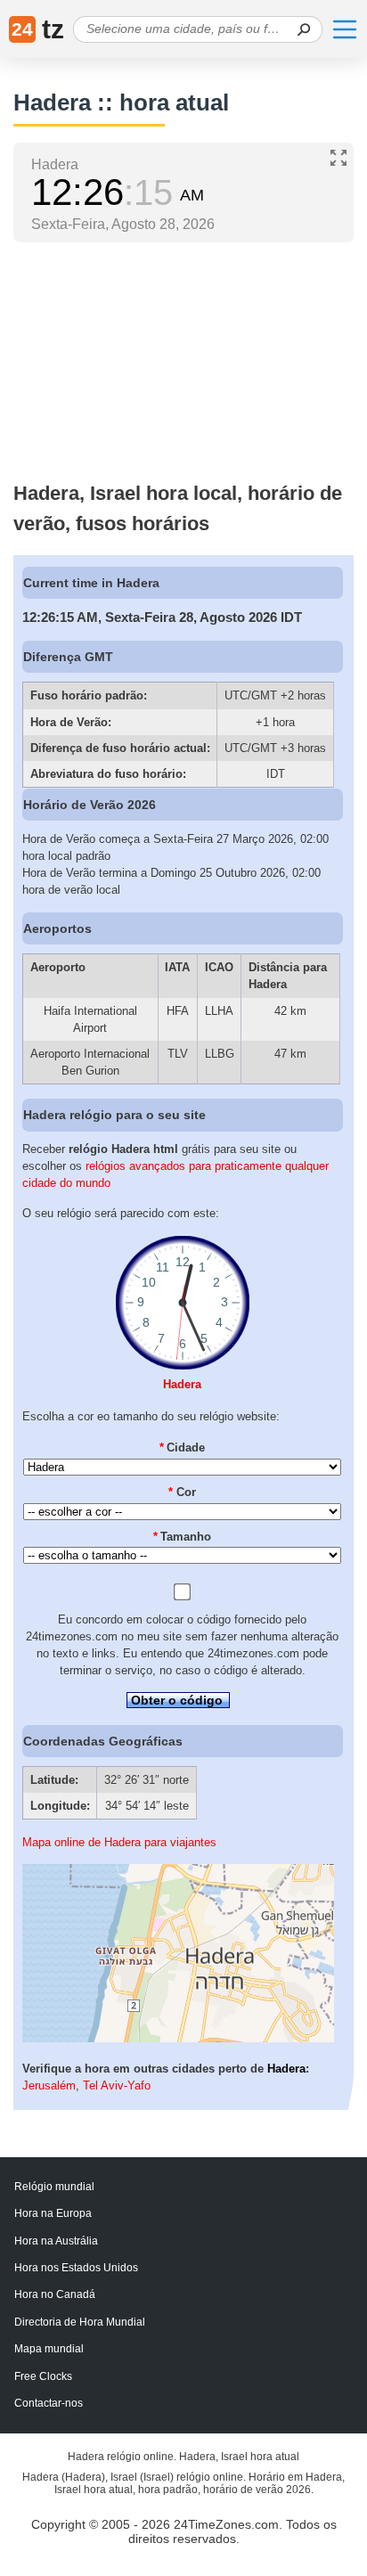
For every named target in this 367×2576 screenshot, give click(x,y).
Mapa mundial (49, 2349)
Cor (182, 1492)
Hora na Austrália (56, 2241)
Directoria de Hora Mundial (80, 2322)
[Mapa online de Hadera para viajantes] (178, 2038)
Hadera (182, 1384)
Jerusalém (49, 2085)
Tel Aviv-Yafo (117, 2085)
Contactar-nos (49, 2403)
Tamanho (183, 1537)
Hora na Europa (53, 2213)
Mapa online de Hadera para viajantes (119, 1842)
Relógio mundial (54, 2187)
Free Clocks (43, 2376)
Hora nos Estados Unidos (76, 2268)
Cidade (183, 1447)
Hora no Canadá (55, 2294)
